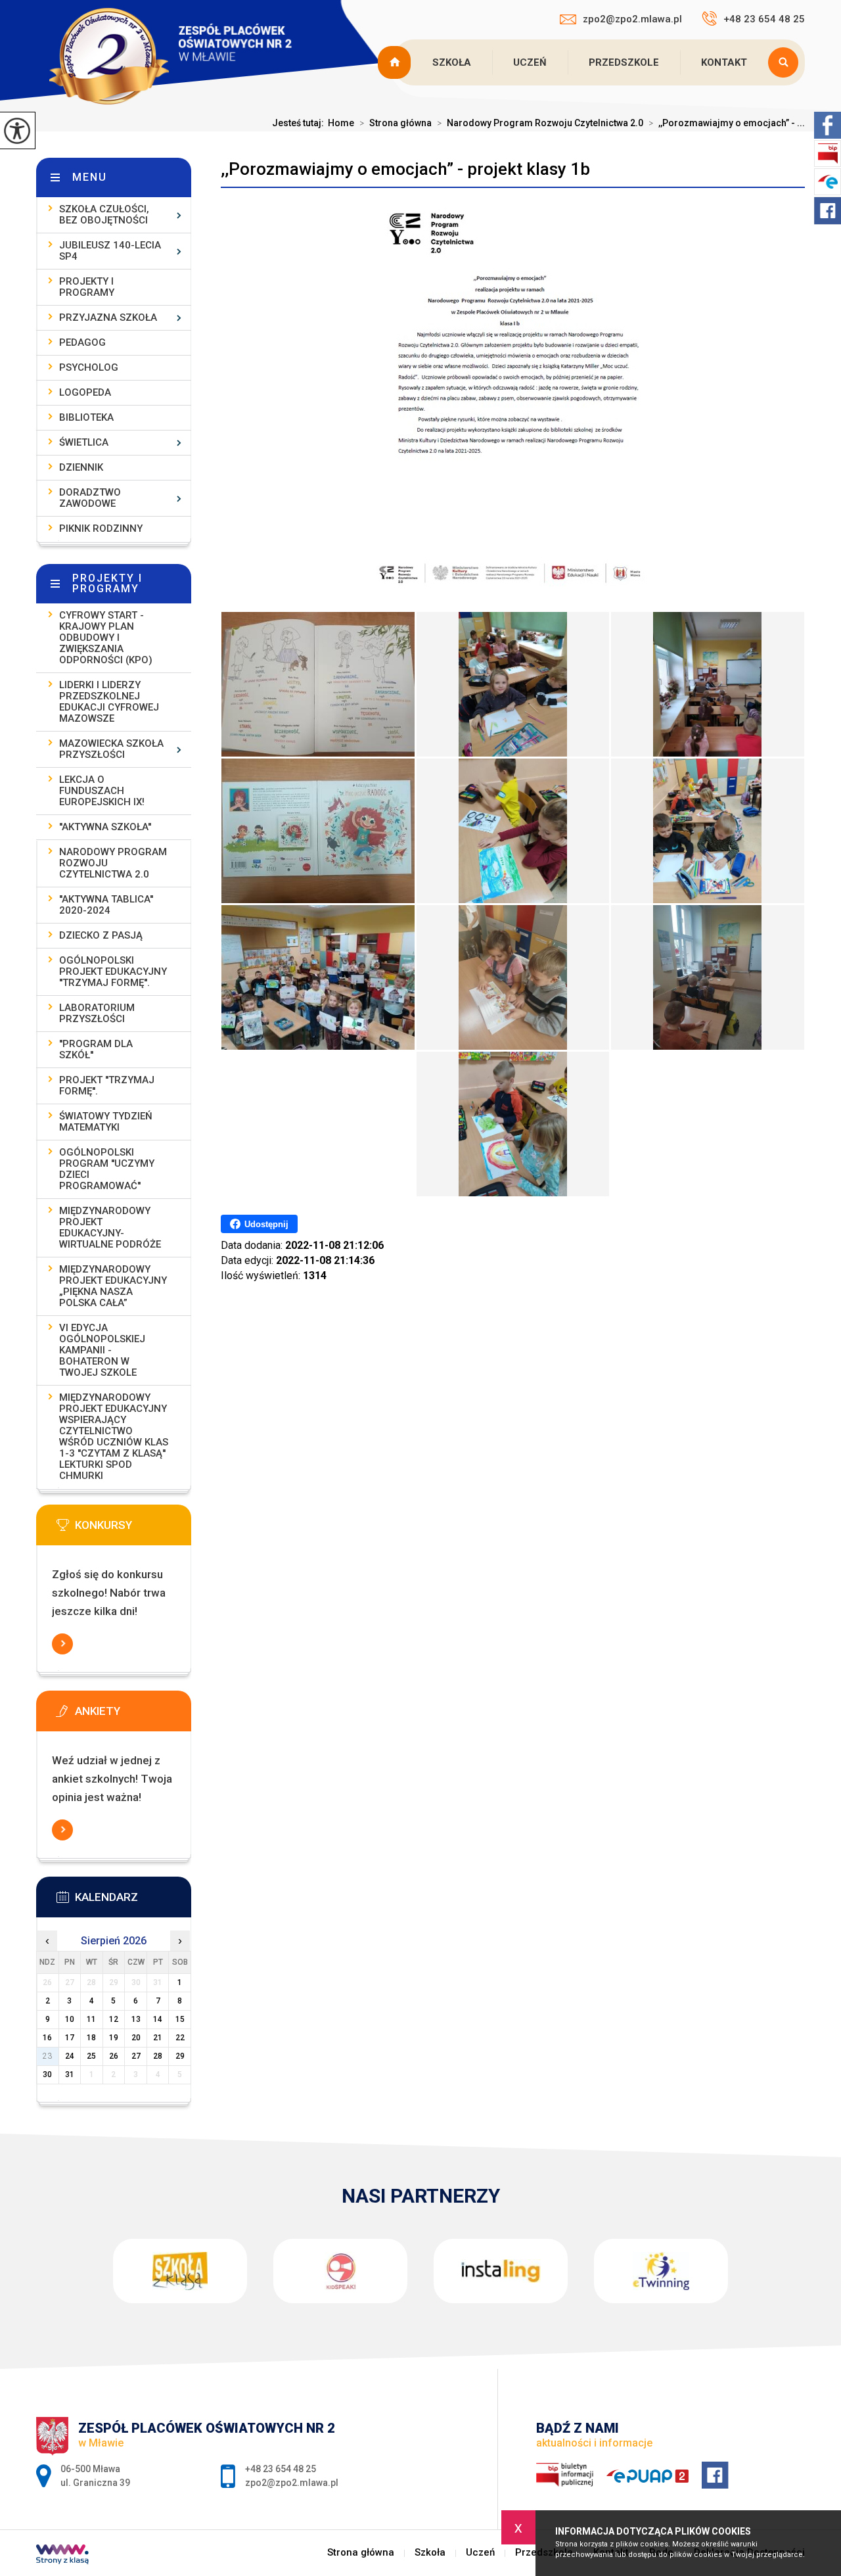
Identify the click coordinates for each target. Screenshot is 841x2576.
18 (91, 2038)
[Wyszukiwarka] (786, 62)
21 (158, 2038)
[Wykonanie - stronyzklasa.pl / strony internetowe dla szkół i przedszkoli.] (62, 2556)
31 (70, 2074)
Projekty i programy (87, 287)
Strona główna (396, 62)
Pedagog (82, 342)
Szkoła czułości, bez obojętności (104, 215)
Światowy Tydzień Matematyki (106, 1122)
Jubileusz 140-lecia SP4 (110, 251)
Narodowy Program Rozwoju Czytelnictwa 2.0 (540, 123)
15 (180, 2019)
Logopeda (85, 392)
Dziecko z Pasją (101, 935)
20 (136, 2038)
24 (70, 2056)
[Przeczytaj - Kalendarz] (133, 1901)
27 (136, 2056)
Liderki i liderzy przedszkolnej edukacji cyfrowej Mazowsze (109, 702)
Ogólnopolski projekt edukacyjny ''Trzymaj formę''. (113, 972)
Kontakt (724, 62)
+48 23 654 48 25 (764, 19)
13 (136, 2019)
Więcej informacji (62, 1644)
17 (70, 2038)
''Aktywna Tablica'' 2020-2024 (106, 905)
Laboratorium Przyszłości (97, 1013)
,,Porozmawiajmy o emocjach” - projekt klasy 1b (405, 169)
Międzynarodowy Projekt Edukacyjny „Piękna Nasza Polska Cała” (113, 1286)
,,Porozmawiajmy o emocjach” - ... (727, 123)
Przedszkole (624, 62)
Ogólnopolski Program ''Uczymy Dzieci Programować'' (107, 1169)
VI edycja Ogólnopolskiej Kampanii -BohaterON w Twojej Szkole (102, 1350)
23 (47, 2056)
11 (91, 2019)
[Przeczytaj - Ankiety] (133, 1715)
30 (47, 2074)
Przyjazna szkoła (108, 317)
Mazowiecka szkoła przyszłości (111, 749)
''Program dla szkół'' (96, 1049)
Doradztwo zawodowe (90, 498)
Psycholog (89, 367)
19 (114, 2038)
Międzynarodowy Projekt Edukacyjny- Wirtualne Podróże (110, 1228)
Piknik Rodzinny (101, 528)
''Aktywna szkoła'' (105, 827)
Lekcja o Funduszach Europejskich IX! (102, 791)
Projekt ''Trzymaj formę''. (107, 1086)
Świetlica (84, 442)
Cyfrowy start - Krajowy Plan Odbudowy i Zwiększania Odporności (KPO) (106, 638)
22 (180, 2038)
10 (70, 2019)
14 (158, 2019)
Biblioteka (86, 417)
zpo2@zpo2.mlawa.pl (632, 19)
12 (114, 2019)
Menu (90, 177)
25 (91, 2056)
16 (47, 2038)
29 (180, 2056)
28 (158, 2056)
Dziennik (81, 467)
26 (114, 2056)
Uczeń (530, 62)
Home (341, 123)
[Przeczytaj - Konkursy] (133, 1529)
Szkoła (452, 62)
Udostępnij (266, 1224)
